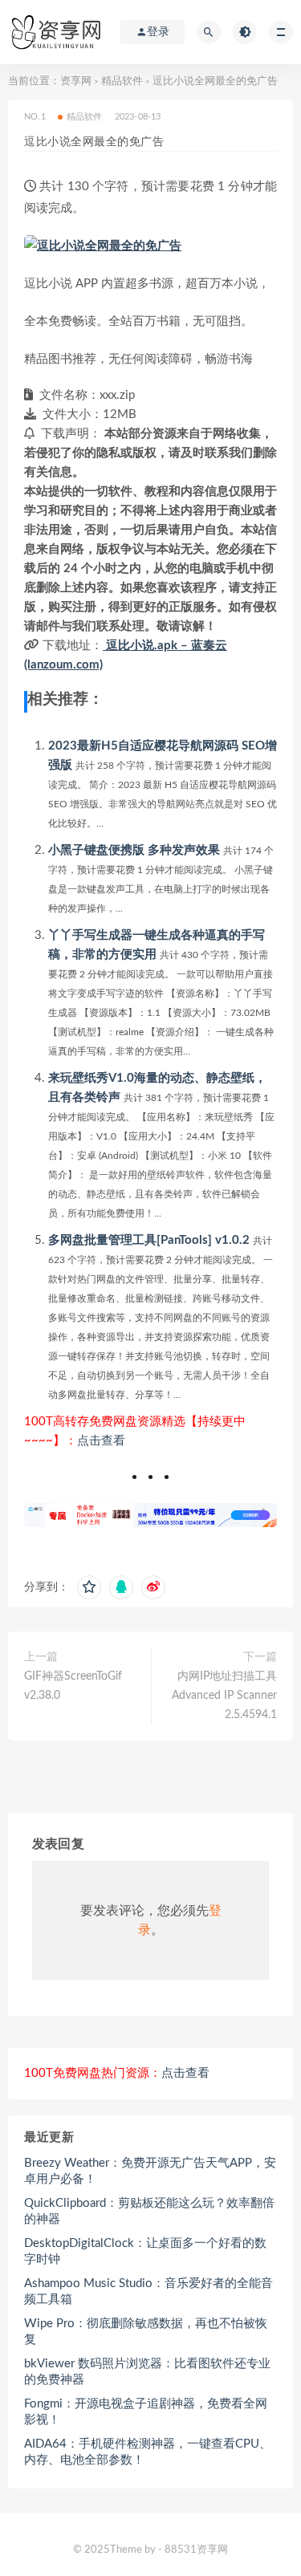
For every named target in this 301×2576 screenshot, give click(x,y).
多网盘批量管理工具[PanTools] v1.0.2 (149, 1240)
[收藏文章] (89, 1587)
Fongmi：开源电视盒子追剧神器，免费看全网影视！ (146, 2412)
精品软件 (122, 81)
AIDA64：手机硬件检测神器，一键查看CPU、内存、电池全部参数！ (148, 2452)
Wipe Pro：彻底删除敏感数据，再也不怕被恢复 (146, 2332)
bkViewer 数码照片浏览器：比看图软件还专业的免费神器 (147, 2372)
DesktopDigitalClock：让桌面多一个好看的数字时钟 (145, 2251)
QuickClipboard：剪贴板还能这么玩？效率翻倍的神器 (149, 2211)
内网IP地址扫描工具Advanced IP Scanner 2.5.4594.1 (224, 1696)
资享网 (76, 81)
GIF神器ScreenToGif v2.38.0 (73, 1686)
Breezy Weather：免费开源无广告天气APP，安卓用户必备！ (150, 2171)
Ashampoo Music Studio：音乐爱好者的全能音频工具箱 (148, 2292)
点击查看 (101, 1441)
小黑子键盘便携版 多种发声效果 (134, 850)
